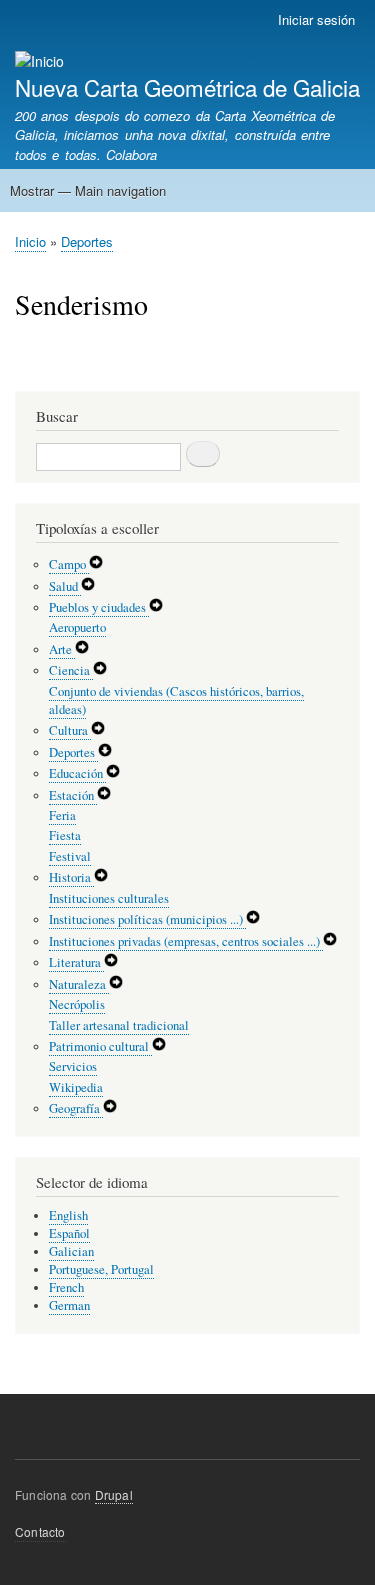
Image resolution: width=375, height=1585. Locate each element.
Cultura (70, 730)
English (68, 1215)
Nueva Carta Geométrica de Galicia (187, 87)
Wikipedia (76, 1087)
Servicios (73, 1066)
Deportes (87, 241)
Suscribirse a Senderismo (23, 366)
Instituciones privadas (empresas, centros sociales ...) (186, 941)
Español (69, 1233)
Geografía (76, 1108)
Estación (73, 795)
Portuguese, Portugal (101, 1269)
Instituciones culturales (109, 898)
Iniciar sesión (316, 19)
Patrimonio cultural (100, 1046)
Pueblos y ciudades (99, 607)
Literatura (76, 962)
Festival (70, 856)
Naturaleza (79, 984)
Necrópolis (77, 1004)
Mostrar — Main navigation (88, 190)
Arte (62, 649)
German (69, 1305)
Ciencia (71, 670)
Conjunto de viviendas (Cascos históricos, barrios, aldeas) (176, 700)
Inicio (30, 241)
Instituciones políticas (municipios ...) (147, 919)
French (66, 1287)
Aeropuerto (77, 627)
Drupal (114, 1494)
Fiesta (65, 835)
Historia (71, 877)
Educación (77, 773)
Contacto (40, 1531)
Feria (62, 815)
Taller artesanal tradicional (119, 1025)
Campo (69, 564)
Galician (71, 1251)
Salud (65, 586)
